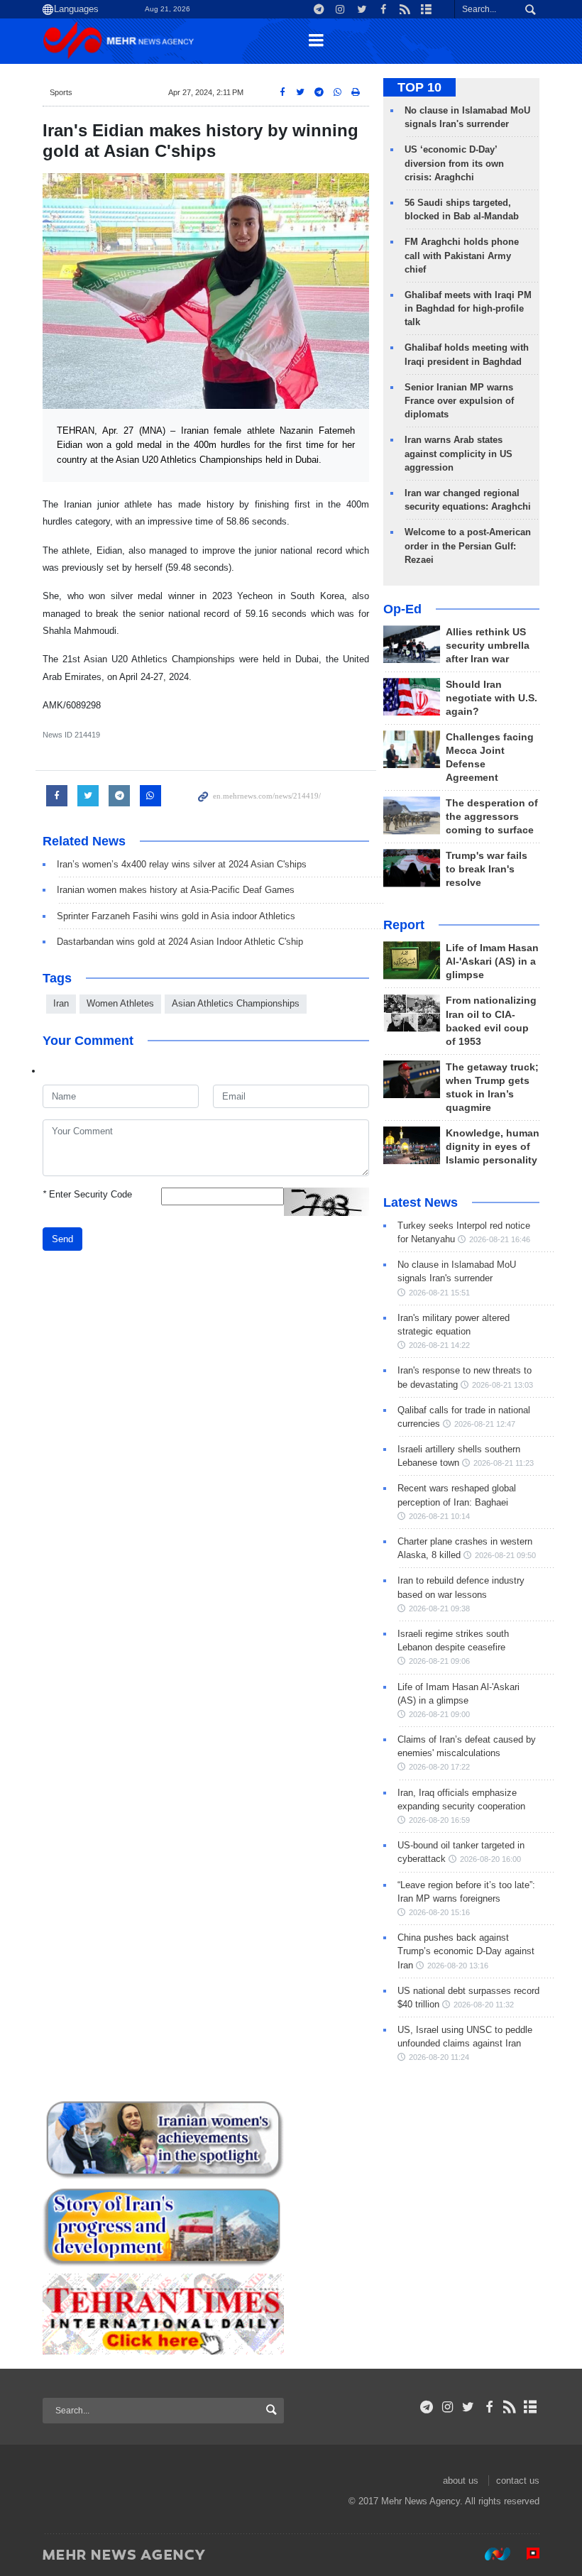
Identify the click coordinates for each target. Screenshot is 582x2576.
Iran (61, 1003)
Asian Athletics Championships (236, 1003)
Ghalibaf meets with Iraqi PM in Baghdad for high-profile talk (468, 308)
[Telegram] (427, 2407)
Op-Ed (402, 609)
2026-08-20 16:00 (490, 1859)
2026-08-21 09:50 (505, 1555)
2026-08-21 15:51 (439, 1293)
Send (62, 1239)
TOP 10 (419, 87)
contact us (518, 2481)
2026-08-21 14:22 (439, 1345)
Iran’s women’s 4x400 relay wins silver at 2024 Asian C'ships (182, 864)
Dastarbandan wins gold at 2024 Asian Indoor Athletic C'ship (180, 942)
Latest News (421, 1202)
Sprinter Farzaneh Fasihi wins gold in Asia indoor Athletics (176, 916)
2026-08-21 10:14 (439, 1516)
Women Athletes (120, 1003)
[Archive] (531, 2407)
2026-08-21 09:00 (439, 1714)
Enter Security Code (87, 1194)
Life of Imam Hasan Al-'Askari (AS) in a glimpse (492, 961)
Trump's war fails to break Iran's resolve (487, 869)
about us (461, 2481)
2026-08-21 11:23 (504, 1463)
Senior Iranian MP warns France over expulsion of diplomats (459, 401)
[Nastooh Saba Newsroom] (490, 2554)
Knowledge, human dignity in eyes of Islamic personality (493, 1147)
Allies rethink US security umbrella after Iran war (488, 646)
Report (404, 925)
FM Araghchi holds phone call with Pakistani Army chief (462, 255)
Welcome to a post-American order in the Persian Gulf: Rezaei (468, 546)
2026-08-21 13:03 (503, 1385)
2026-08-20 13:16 (458, 1966)
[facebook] (489, 2407)
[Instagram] (448, 2407)
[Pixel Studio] (526, 2554)
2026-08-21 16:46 (500, 1239)
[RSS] (510, 2407)
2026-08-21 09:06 (439, 1661)
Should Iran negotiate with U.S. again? (492, 698)
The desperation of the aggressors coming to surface (492, 817)
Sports (61, 92)
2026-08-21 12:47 (485, 1424)
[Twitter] (468, 2407)
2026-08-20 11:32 (484, 2005)
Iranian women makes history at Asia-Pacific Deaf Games (176, 890)
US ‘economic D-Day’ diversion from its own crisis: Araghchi (454, 163)
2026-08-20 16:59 (439, 1820)
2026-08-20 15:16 (439, 1912)
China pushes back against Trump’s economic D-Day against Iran (466, 1951)
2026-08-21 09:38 (439, 1608)
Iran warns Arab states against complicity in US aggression (459, 453)
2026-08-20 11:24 (439, 2057)
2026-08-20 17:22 (439, 1767)
